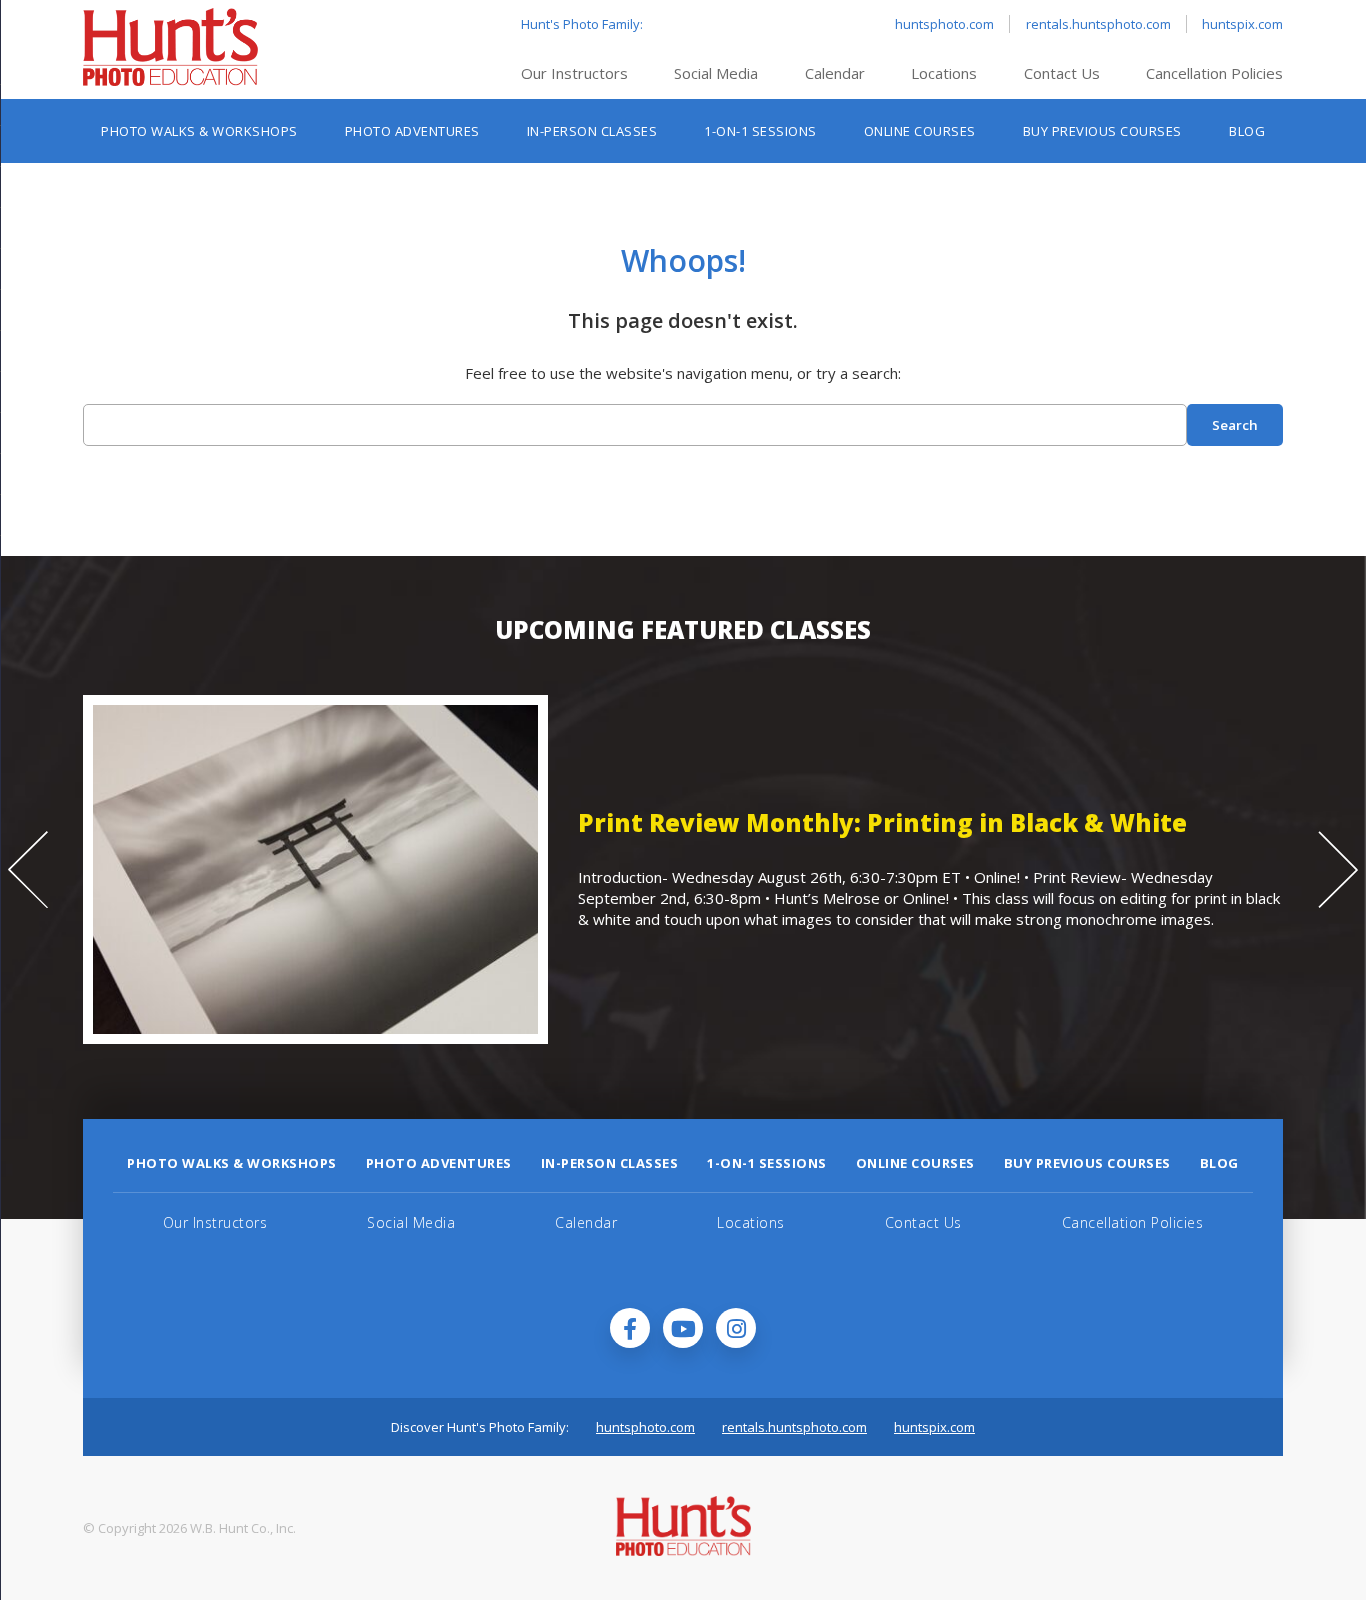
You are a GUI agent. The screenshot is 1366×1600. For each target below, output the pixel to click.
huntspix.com (1242, 24)
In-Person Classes (592, 131)
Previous (28, 870)
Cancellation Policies (1214, 73)
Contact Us (1062, 73)
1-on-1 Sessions (760, 131)
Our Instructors (574, 73)
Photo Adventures (412, 131)
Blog (1247, 131)
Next (1338, 870)
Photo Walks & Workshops (199, 131)
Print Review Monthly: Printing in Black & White (822, 822)
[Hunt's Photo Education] (170, 80)
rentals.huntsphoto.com (1098, 24)
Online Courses (920, 131)
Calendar (835, 73)
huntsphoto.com (944, 24)
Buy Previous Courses (1102, 131)
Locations (944, 73)
